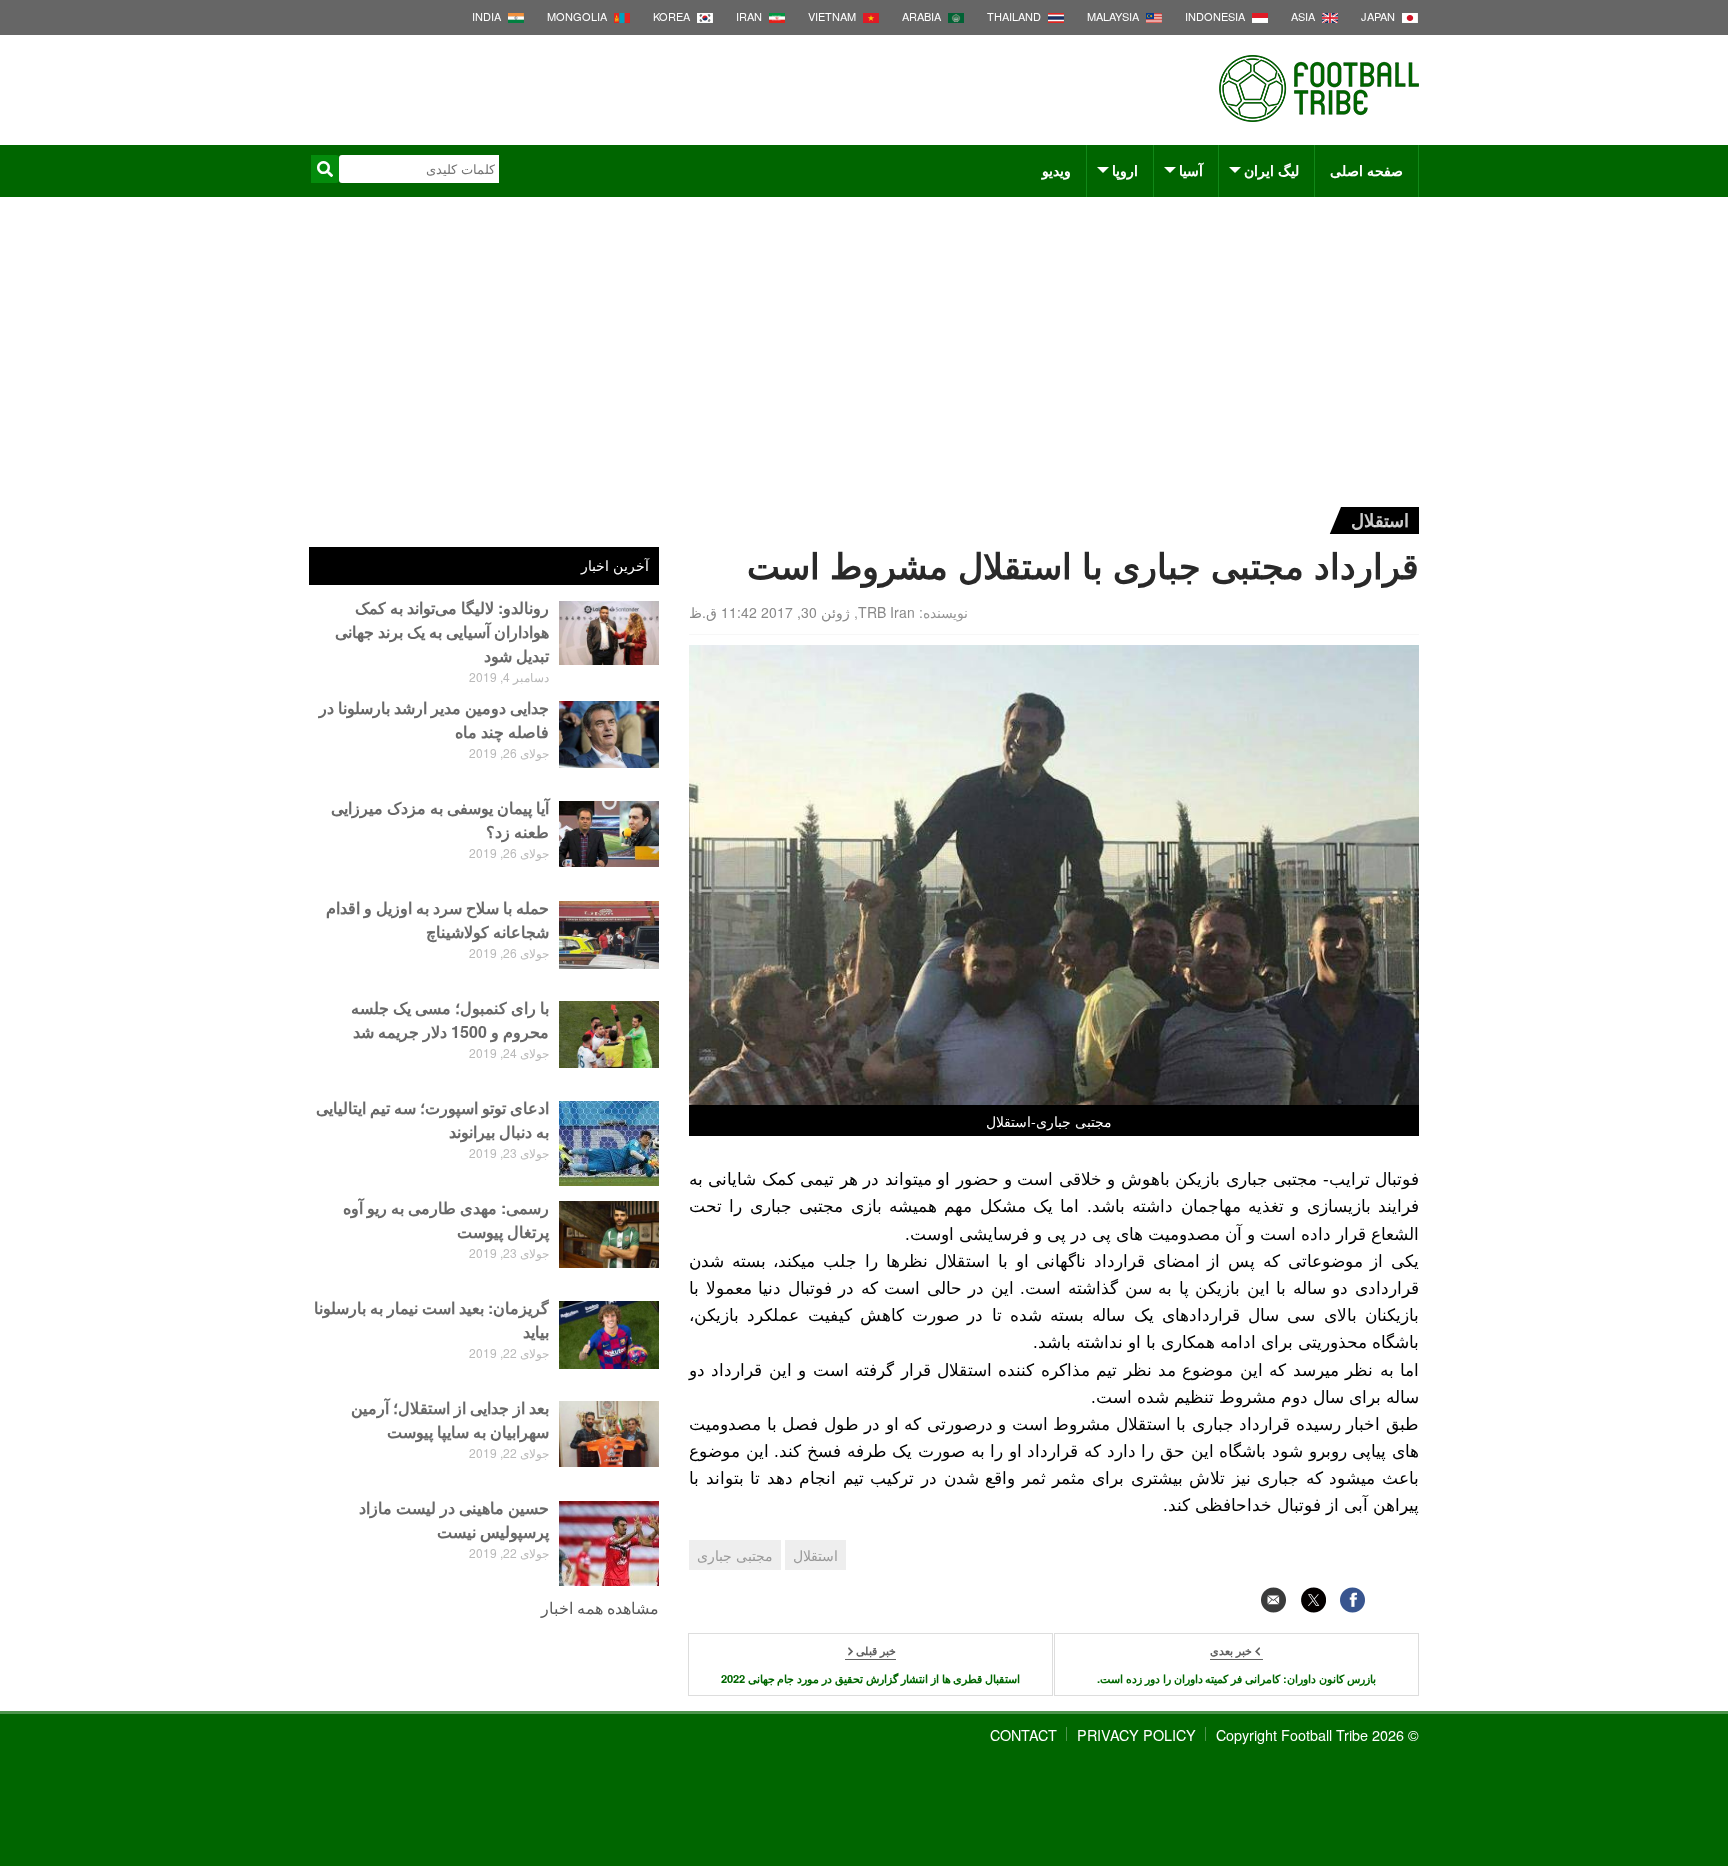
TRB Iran (886, 612)
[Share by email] (1273, 1599)
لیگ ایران (1271, 170)
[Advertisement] (864, 347)
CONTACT (1023, 1734)
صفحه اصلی (1366, 170)
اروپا (1125, 170)
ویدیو (1056, 170)
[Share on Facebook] (1352, 1599)
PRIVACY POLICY (1136, 1734)
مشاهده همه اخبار (600, 1607)
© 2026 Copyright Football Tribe (1317, 1734)
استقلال (1380, 519)
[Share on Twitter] (1313, 1599)
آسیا (1191, 170)
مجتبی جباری (735, 1555)
